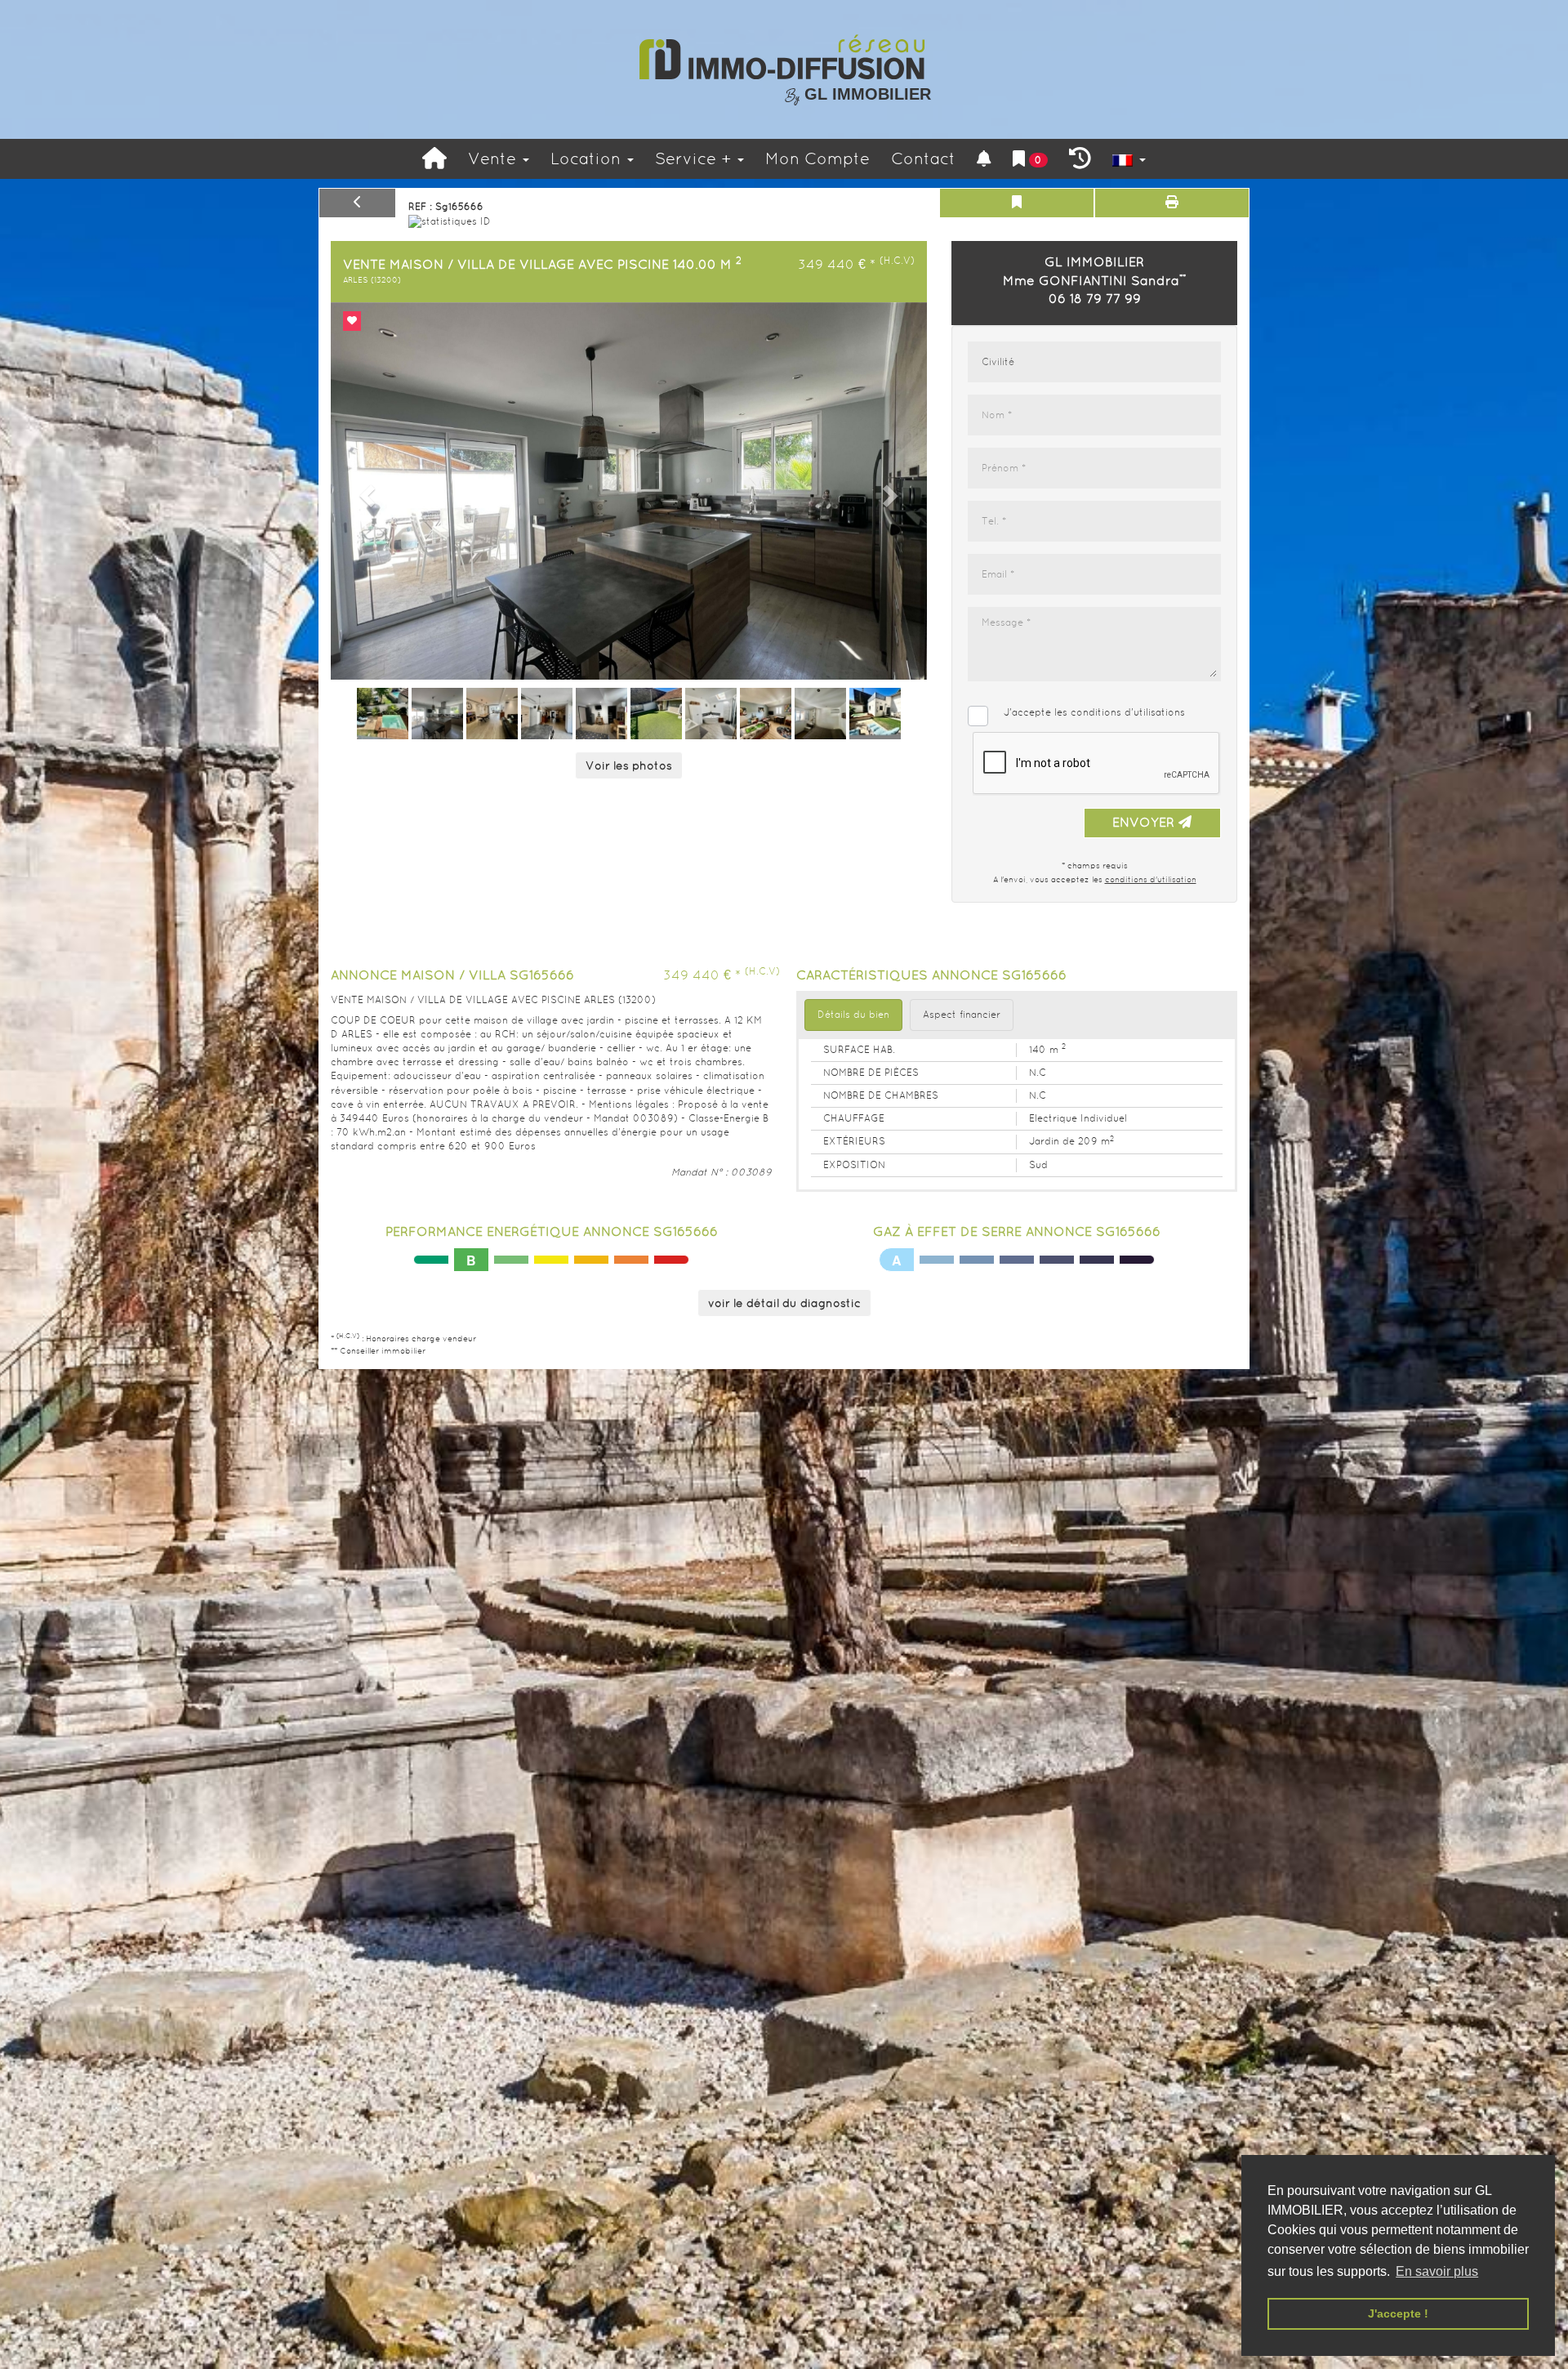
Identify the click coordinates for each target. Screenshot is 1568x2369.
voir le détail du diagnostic (784, 1303)
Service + (695, 158)
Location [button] (588, 158)
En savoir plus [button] (1437, 2271)
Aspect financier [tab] (962, 1015)
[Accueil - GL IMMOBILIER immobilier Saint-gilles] (434, 159)
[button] (365, 491)
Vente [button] (494, 158)
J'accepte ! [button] (1398, 2313)
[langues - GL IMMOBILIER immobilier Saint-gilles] (1129, 159)
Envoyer (1145, 822)
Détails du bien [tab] (853, 1015)
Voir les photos (629, 765)
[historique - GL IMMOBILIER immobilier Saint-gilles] (1080, 159)
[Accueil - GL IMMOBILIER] (784, 58)
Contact (923, 158)
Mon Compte (817, 158)
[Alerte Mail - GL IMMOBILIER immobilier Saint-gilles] (984, 159)
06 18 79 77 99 (1095, 299)
